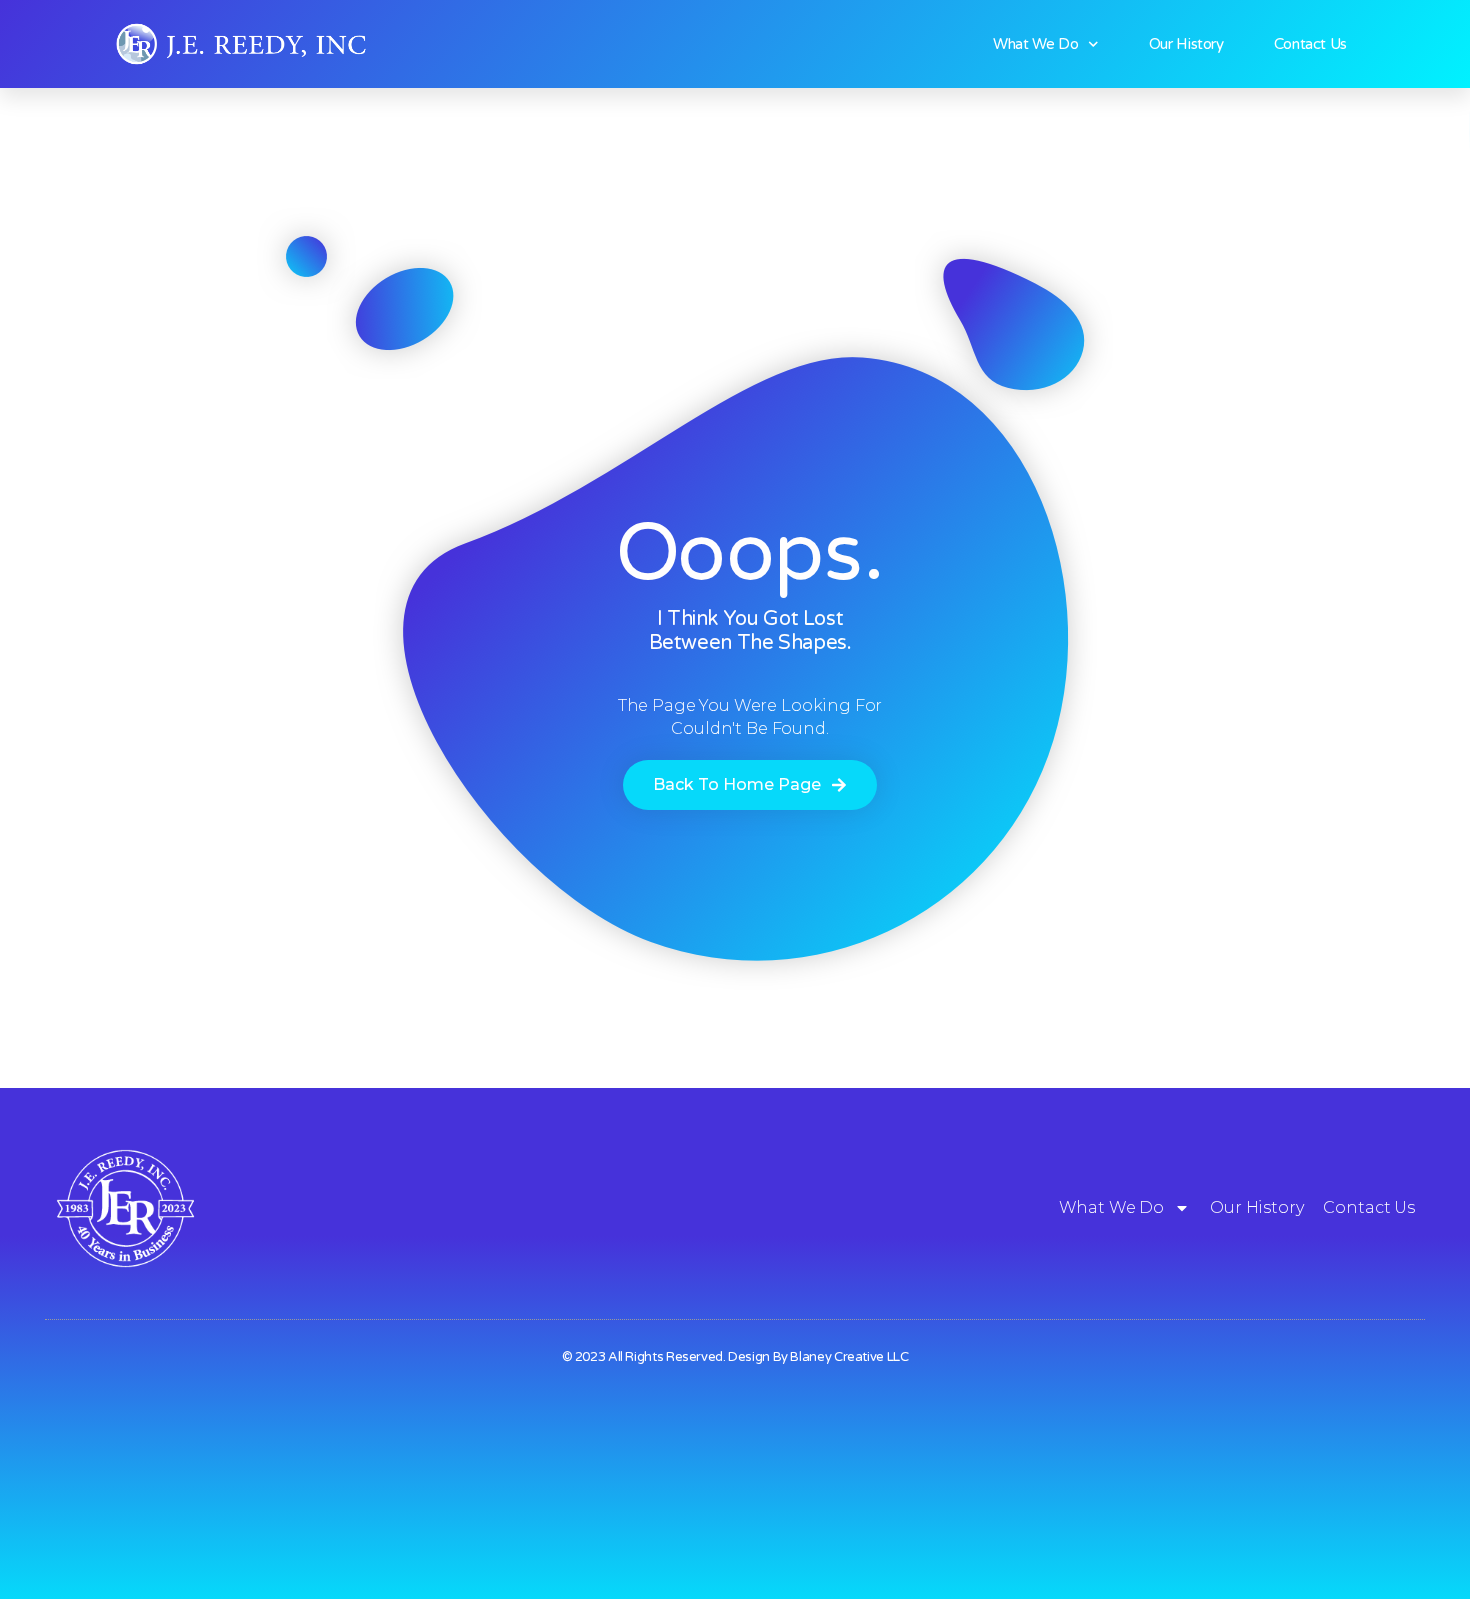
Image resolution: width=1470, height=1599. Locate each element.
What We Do (1035, 44)
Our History (1186, 44)
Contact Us (1310, 44)
